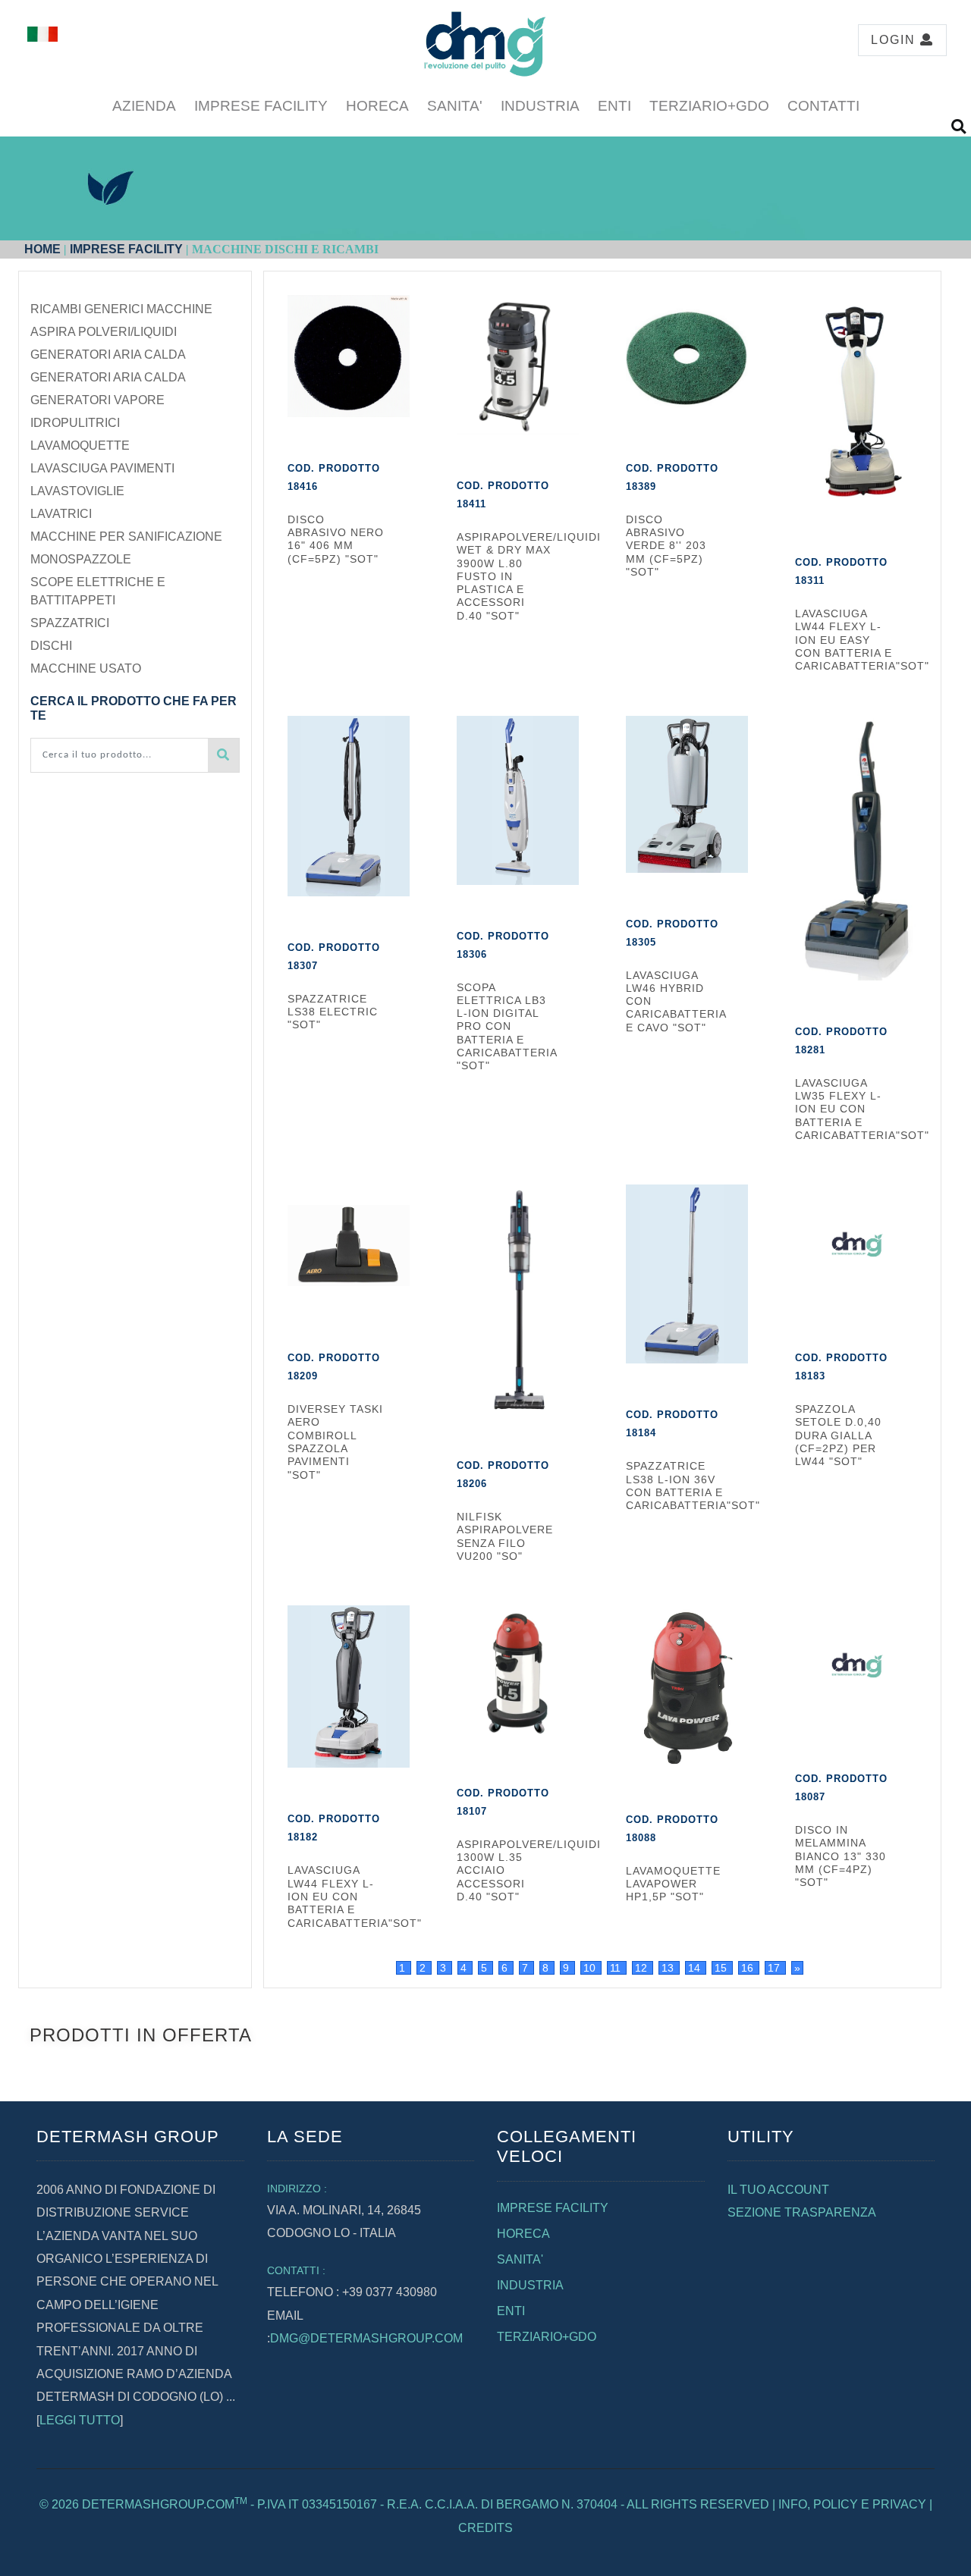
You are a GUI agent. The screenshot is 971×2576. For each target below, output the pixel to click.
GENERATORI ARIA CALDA (108, 355)
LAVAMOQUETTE (80, 446)
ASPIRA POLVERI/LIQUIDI (104, 332)
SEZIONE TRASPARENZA (802, 2212)
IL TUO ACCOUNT (778, 2190)
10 (591, 1968)
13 (669, 1968)
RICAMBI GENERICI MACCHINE (121, 309)
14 (696, 1968)
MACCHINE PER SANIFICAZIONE (126, 537)
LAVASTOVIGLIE (77, 491)
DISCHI (51, 646)
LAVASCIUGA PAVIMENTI (102, 468)
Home (42, 249)
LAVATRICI (61, 514)
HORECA (377, 106)
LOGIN (896, 40)
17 (775, 1968)
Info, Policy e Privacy (852, 2504)
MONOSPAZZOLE (81, 559)
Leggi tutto (80, 2420)
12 (643, 1968)
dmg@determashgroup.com (366, 2338)
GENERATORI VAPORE (97, 400)
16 (749, 1968)
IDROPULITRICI (75, 423)
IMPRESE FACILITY (261, 106)
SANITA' (455, 106)
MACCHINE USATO (86, 668)
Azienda (144, 106)
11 (617, 1968)
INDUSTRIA (540, 106)
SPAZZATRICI (70, 623)
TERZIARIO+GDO (709, 106)
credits (485, 2528)
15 (722, 1968)
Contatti (823, 106)
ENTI (614, 106)
